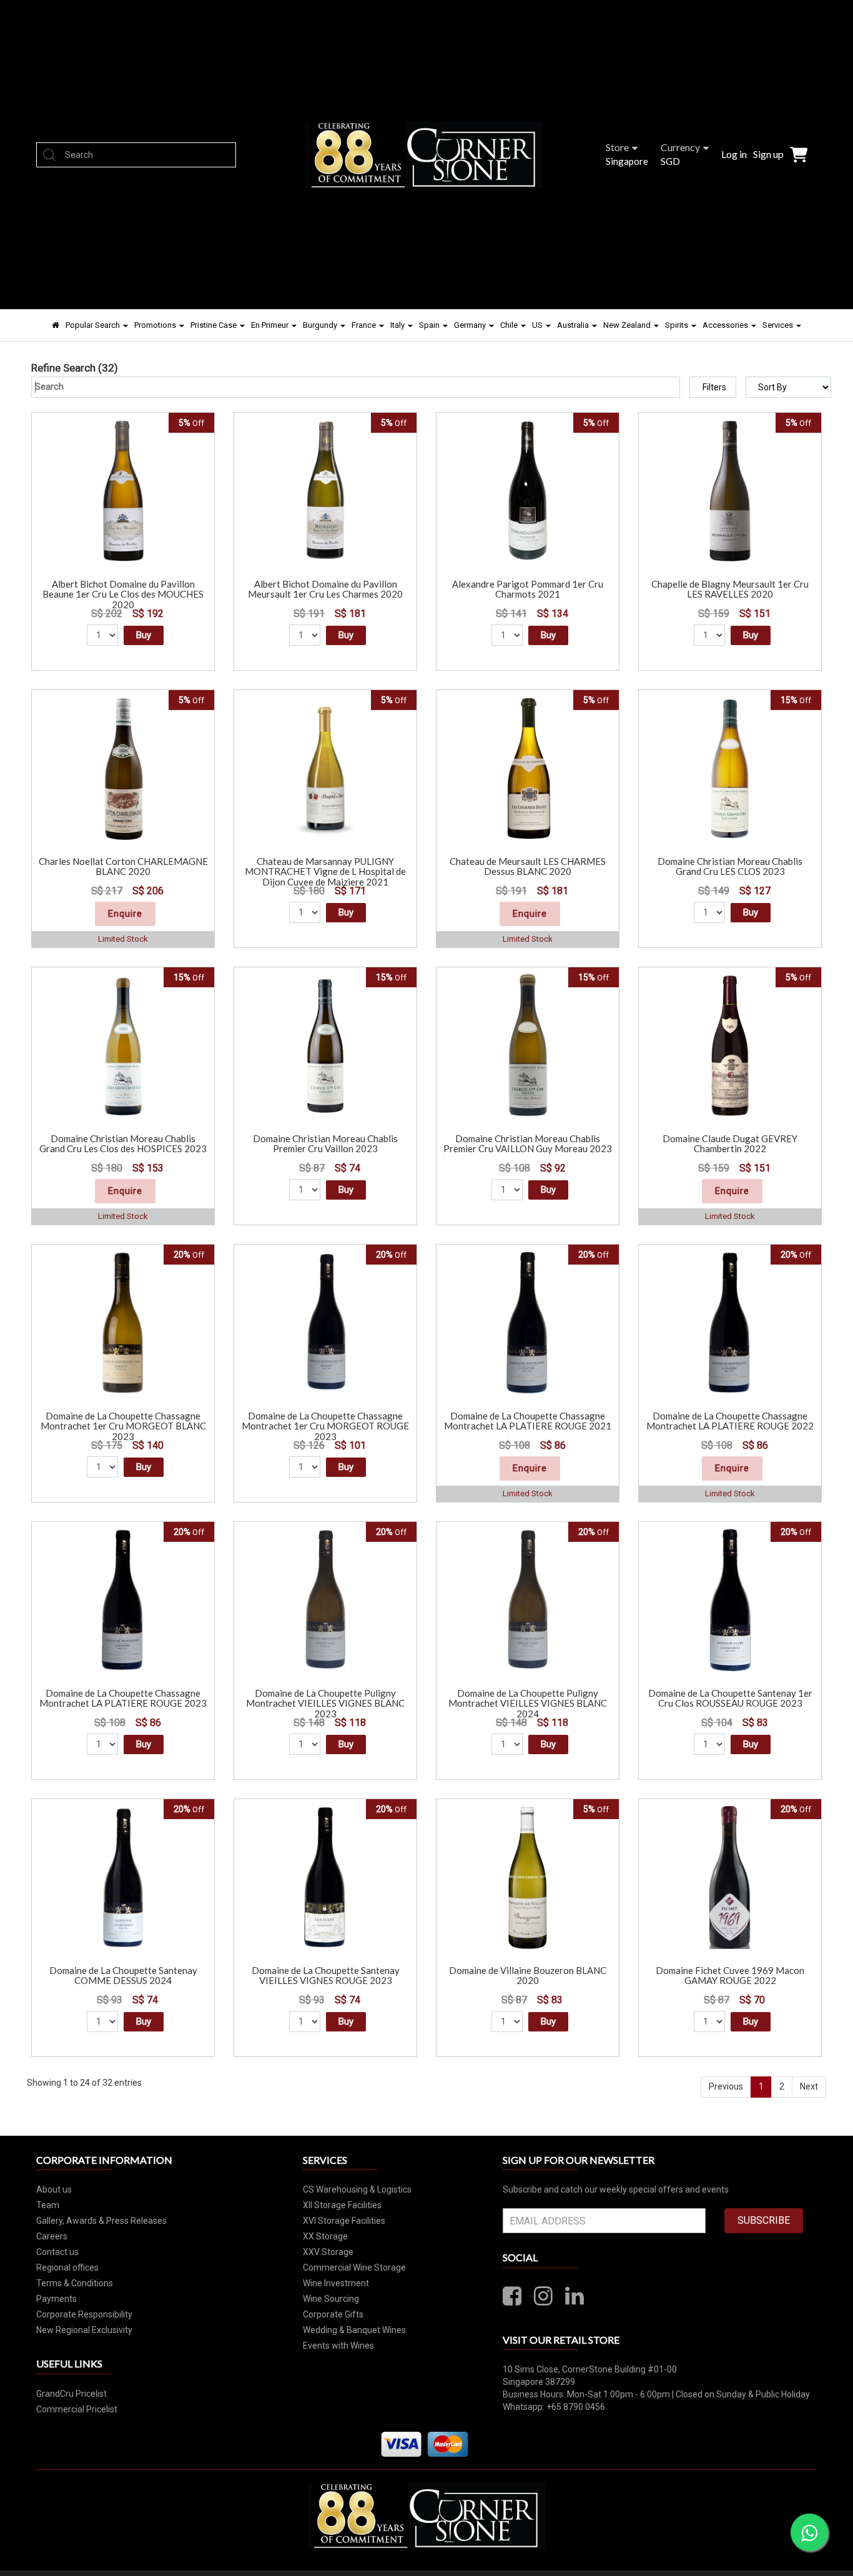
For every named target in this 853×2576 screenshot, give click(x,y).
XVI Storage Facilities (344, 2221)
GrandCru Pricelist (71, 2394)
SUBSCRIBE (764, 2220)
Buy (144, 635)
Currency (680, 147)
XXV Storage (328, 2252)
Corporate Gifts (333, 2314)
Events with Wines (338, 2346)
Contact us (57, 2252)
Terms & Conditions (75, 2283)
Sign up (768, 154)
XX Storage (325, 2236)
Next (809, 2086)
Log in (734, 154)
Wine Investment (336, 2283)
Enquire (125, 914)
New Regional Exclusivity (84, 2330)
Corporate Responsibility (84, 2314)
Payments (57, 2299)
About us (54, 2189)
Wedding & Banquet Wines (354, 2330)
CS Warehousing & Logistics (357, 2189)
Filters (714, 387)
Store (617, 147)
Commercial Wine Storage (354, 2268)
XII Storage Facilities (342, 2205)
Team (48, 2205)
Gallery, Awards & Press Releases (101, 2221)
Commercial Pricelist (77, 2409)
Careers (52, 2236)
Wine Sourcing (331, 2299)
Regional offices (67, 2268)
